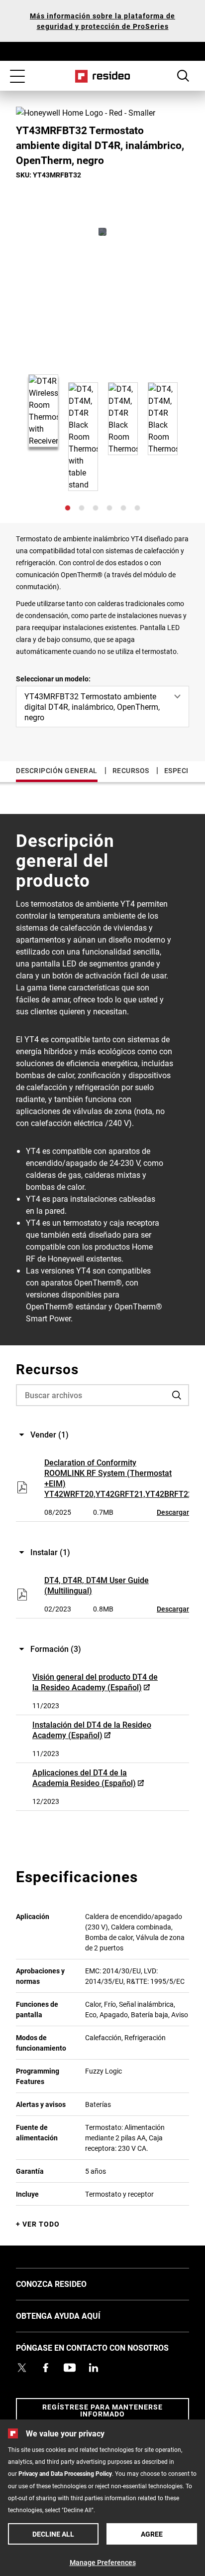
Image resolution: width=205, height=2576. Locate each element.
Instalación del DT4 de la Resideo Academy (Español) (92, 1730)
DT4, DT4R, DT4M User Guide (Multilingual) (97, 1585)
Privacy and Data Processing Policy (65, 2473)
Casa (103, 76)
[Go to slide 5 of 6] (123, 508)
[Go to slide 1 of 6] (68, 508)
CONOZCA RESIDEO (66, 2283)
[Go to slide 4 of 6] (109, 508)
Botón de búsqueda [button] (183, 76)
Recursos (131, 770)
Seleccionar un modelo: (53, 679)
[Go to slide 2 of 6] (82, 508)
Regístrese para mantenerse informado (102, 2410)
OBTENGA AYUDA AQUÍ (73, 2315)
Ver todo (41, 2224)
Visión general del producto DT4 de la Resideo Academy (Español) (95, 1682)
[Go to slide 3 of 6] (96, 508)
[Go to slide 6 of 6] (137, 508)
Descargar (173, 1512)
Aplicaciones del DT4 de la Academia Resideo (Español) (84, 1777)
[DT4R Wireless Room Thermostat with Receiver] (102, 232)
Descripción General (57, 770)
